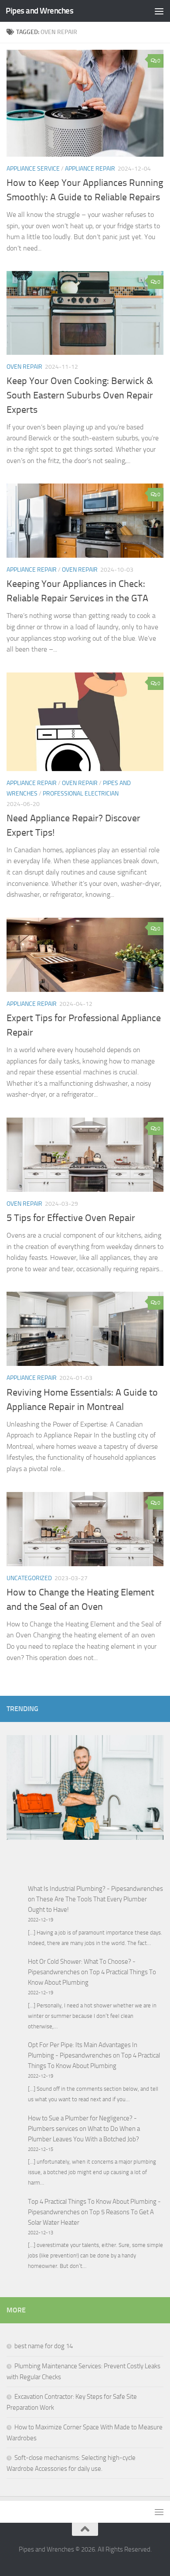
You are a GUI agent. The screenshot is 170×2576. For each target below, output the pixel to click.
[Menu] (159, 11)
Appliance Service (33, 169)
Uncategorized (29, 1578)
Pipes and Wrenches (39, 11)
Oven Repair (24, 367)
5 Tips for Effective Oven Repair (71, 1218)
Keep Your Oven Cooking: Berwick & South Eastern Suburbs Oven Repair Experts (80, 395)
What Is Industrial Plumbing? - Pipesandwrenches (95, 1889)
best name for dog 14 (44, 2346)
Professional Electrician (81, 794)
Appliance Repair (90, 169)
